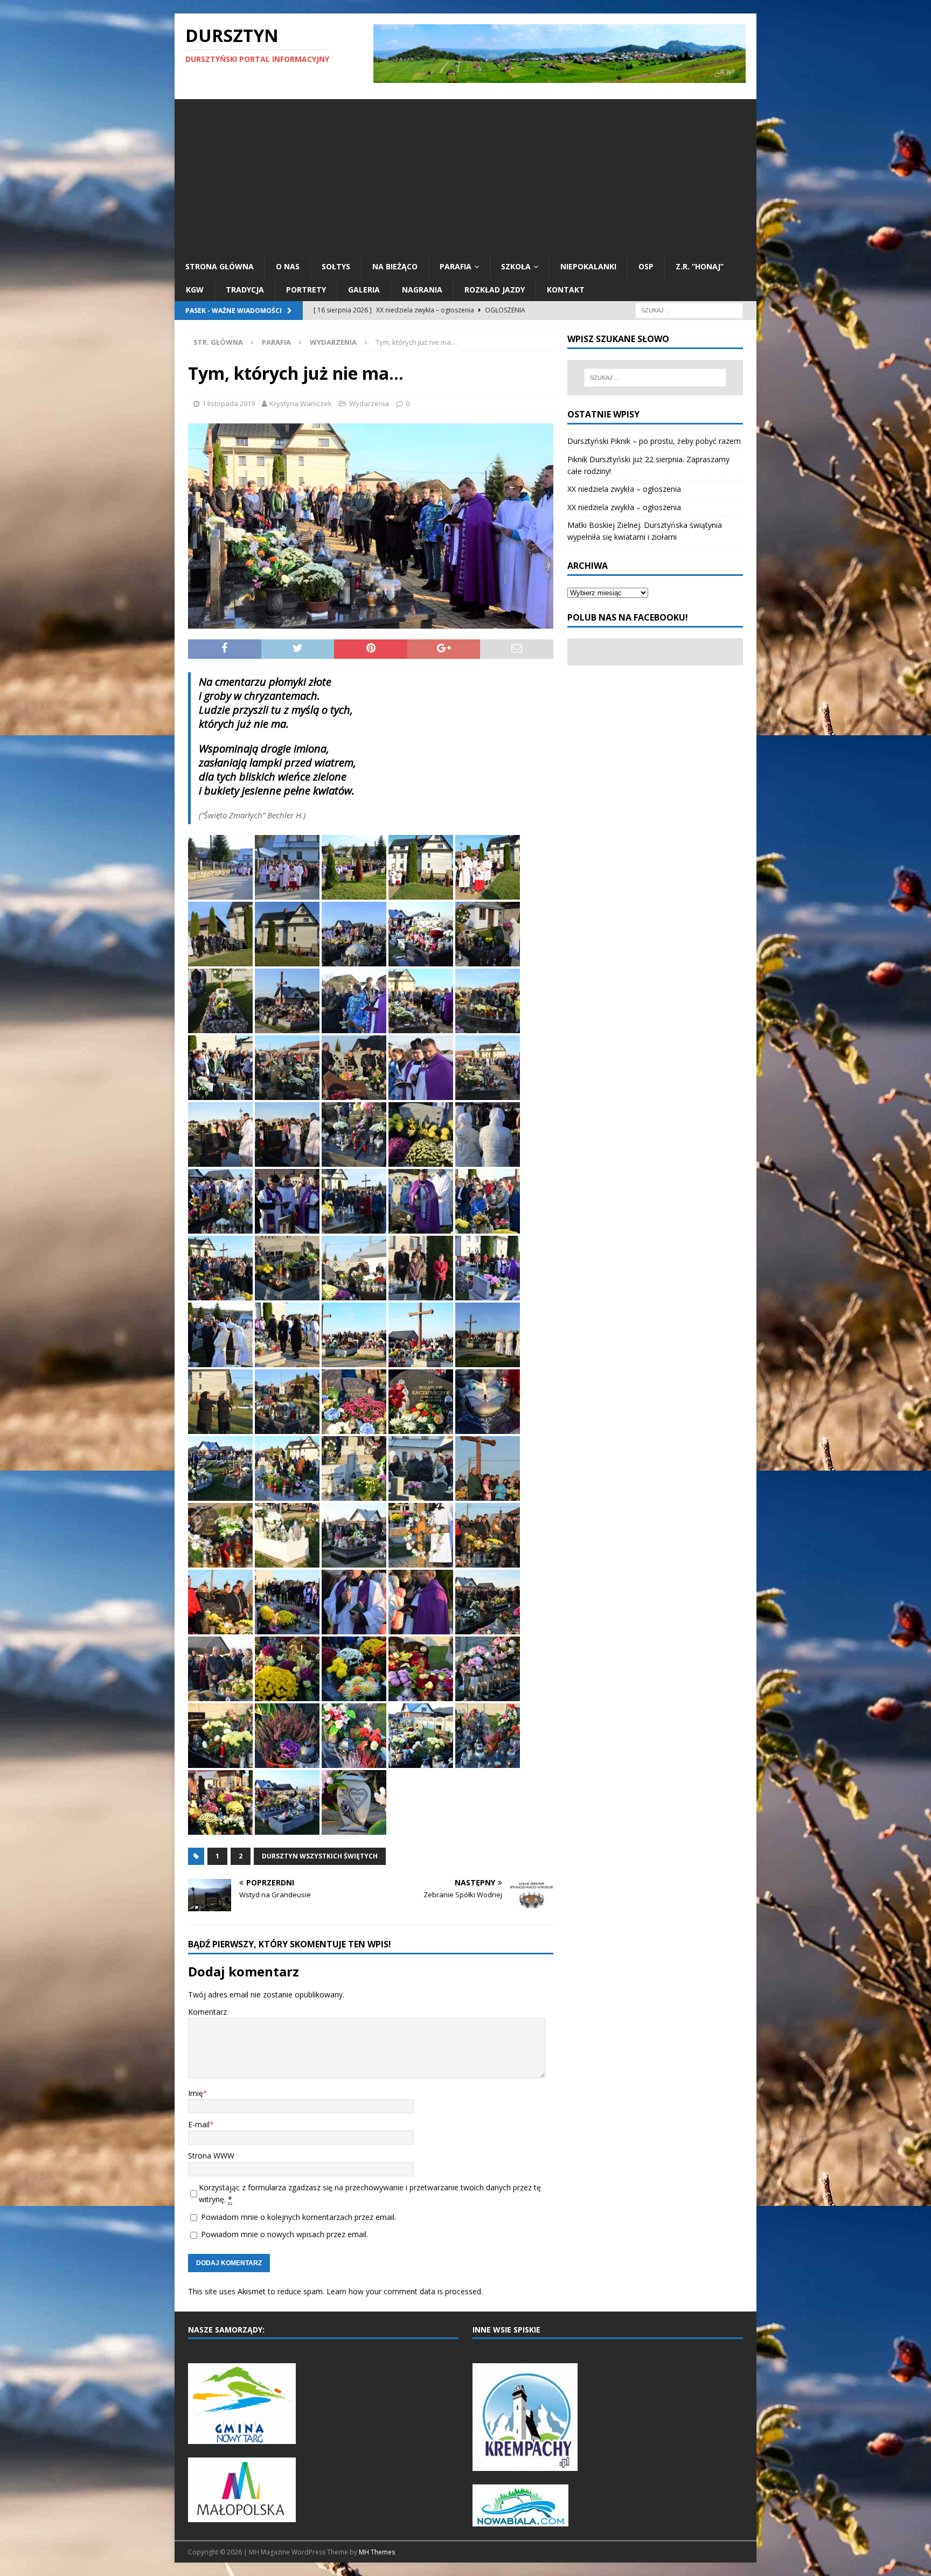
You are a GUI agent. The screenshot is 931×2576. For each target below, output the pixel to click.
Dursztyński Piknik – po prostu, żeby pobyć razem (654, 441)
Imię (196, 2093)
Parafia (456, 266)
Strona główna (220, 266)
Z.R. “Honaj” (700, 266)
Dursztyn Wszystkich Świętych (320, 1856)
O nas (288, 266)
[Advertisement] (465, 175)
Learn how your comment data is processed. (405, 2291)
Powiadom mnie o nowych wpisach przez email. (284, 2234)
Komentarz (207, 2012)
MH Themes (377, 2552)
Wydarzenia (369, 403)
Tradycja (245, 290)
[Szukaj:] (689, 309)
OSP (646, 266)
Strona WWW (211, 2156)
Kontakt (566, 290)
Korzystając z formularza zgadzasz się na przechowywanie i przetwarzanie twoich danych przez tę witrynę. (370, 2193)
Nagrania (422, 290)
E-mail (199, 2124)
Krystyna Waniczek (301, 403)
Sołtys (336, 266)
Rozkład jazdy (495, 290)
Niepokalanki (588, 266)
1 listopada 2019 (228, 403)
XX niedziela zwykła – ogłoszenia (624, 489)
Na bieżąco (395, 266)
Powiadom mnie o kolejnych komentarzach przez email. (298, 2217)
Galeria (364, 290)
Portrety (306, 290)
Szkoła (516, 266)
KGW (195, 290)
